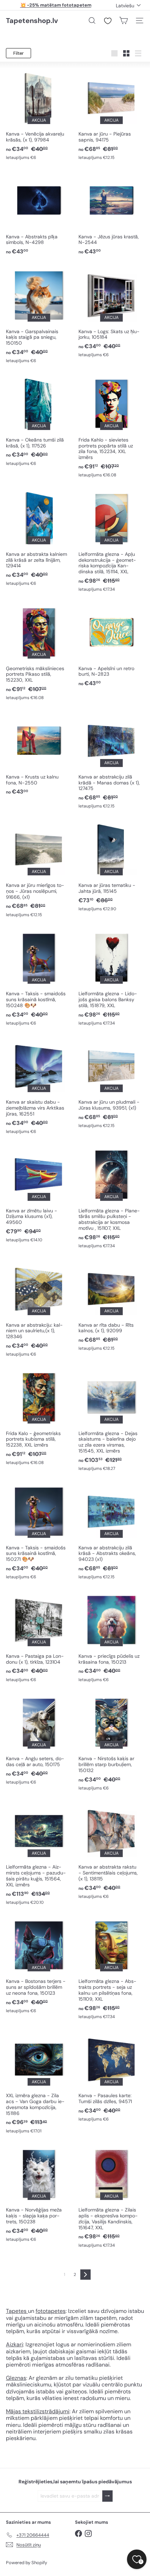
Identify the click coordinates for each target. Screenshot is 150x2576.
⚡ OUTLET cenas (56, 5)
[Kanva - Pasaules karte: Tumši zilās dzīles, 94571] (111, 2076)
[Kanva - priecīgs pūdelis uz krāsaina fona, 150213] (111, 1637)
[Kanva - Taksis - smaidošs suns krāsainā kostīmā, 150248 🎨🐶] (39, 977)
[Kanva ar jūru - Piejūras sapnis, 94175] (111, 115)
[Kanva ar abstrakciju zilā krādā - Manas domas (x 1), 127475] (111, 761)
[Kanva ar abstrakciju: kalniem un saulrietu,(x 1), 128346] (39, 1308)
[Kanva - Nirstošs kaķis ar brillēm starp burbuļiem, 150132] (111, 1742)
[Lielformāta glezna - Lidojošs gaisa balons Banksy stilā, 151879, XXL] (111, 977)
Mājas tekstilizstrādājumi (38, 2411)
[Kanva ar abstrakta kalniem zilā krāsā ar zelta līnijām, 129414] (39, 538)
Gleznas (16, 2378)
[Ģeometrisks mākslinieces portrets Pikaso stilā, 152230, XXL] (39, 652)
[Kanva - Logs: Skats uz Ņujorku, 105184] (111, 312)
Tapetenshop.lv (32, 21)
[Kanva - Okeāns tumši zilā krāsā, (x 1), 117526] (39, 421)
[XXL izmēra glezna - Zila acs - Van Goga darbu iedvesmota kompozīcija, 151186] (39, 2082)
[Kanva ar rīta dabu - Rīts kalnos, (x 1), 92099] (111, 1305)
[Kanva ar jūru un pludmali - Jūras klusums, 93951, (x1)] (111, 1083)
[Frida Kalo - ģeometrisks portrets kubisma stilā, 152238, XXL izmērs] (39, 1417)
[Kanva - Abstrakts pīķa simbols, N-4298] (39, 213)
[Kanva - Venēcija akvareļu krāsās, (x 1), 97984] (39, 115)
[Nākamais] (85, 2275)
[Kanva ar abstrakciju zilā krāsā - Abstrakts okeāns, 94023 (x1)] (111, 1531)
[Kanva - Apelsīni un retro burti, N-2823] (111, 645)
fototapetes (51, 2311)
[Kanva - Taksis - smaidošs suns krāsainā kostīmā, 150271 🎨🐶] (39, 1531)
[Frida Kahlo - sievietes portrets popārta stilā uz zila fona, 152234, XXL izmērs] (111, 427)
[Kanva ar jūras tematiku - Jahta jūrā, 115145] (111, 866)
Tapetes (17, 2311)
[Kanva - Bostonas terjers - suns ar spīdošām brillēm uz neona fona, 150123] (39, 1965)
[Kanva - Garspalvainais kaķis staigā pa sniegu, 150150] (39, 315)
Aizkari (14, 2344)
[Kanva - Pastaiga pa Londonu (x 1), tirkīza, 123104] (39, 1637)
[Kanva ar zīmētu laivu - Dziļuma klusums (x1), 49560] (39, 1194)
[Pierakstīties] (107, 2496)
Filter (18, 53)
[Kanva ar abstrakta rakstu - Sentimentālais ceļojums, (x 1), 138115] (111, 1851)
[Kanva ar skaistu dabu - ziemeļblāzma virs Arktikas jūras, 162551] (39, 1086)
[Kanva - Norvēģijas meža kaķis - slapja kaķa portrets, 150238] (39, 2194)
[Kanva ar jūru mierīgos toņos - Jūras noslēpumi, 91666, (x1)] (39, 869)
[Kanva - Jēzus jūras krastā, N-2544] (111, 213)
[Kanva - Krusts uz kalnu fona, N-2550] (39, 754)
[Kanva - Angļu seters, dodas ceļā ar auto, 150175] (39, 1739)
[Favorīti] (108, 21)
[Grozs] (123, 21)
